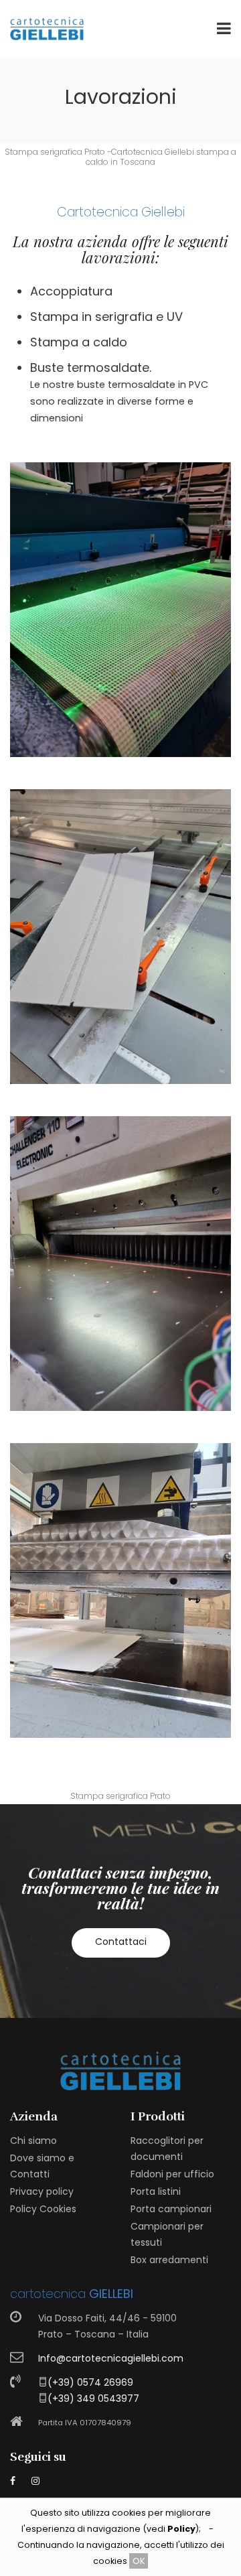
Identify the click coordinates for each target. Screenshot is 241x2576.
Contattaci (121, 1942)
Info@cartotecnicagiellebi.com (111, 2358)
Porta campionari (171, 2209)
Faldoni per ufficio (172, 2174)
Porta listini (156, 2191)
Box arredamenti (169, 2260)
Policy (181, 2529)
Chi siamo (33, 2141)
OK (139, 2561)
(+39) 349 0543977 (93, 2398)
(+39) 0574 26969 (90, 2382)
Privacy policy (42, 2191)
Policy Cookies (43, 2209)
